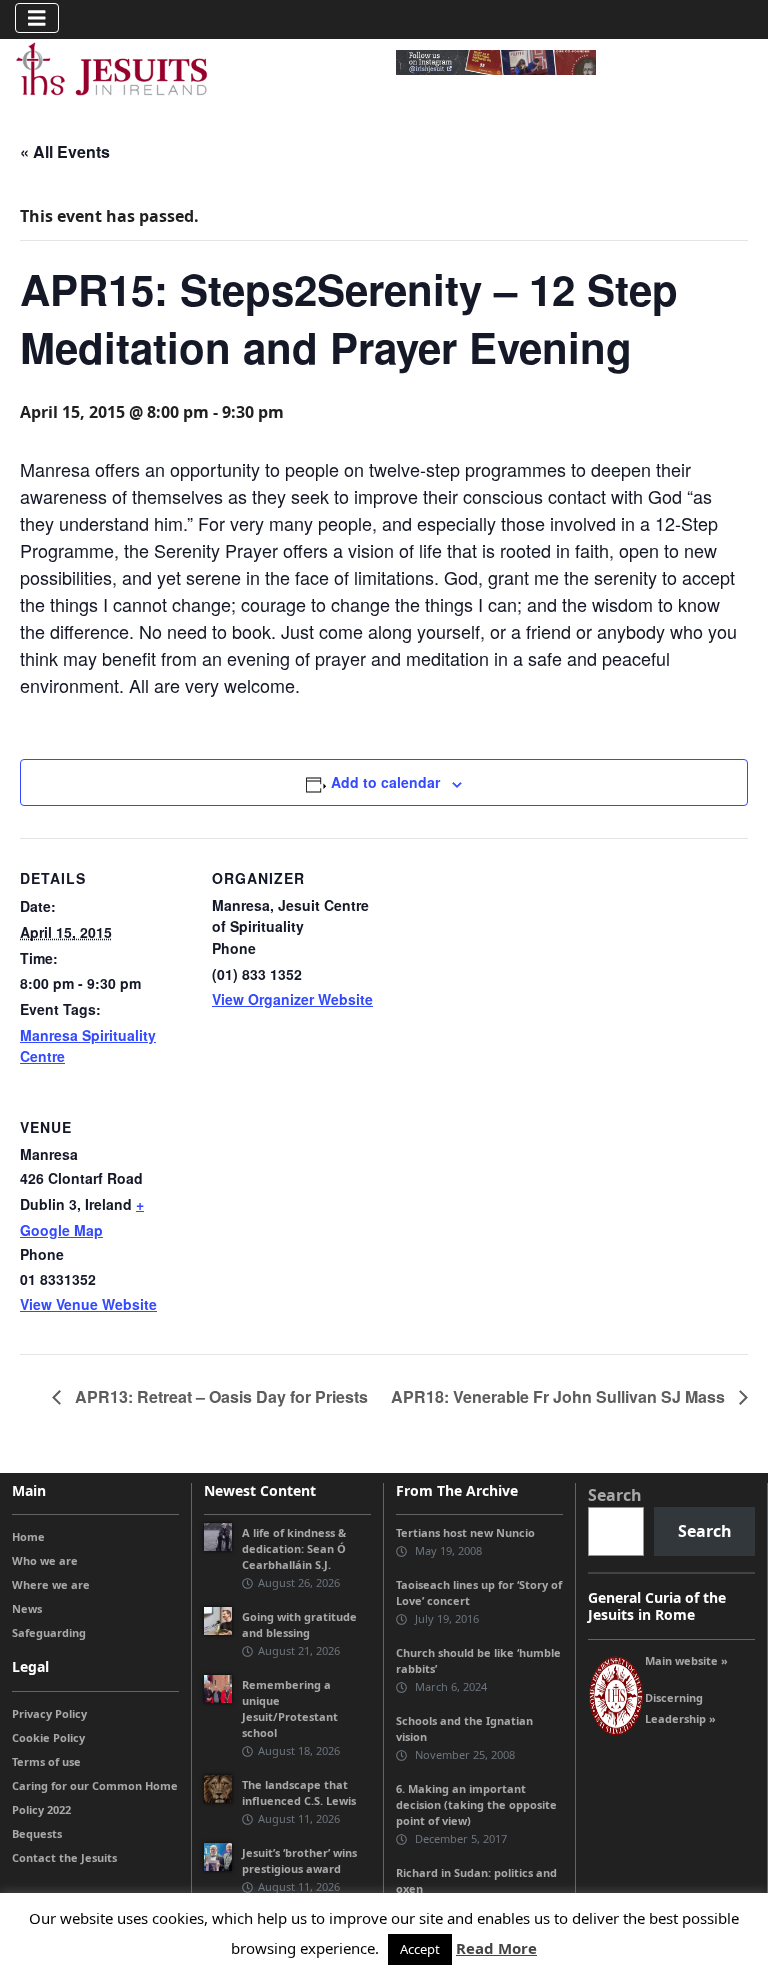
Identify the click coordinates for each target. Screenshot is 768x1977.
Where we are (51, 1584)
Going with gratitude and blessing (299, 1624)
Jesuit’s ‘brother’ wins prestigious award (299, 1860)
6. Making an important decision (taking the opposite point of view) (476, 1804)
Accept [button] (420, 1949)
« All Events (65, 151)
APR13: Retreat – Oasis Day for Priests (219, 1396)
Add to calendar (385, 782)
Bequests (37, 1833)
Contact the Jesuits (64, 1857)
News (27, 1608)
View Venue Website (88, 1304)
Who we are (45, 1560)
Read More (496, 1948)
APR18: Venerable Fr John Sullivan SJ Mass (560, 1396)
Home (28, 1536)
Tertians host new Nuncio (465, 1532)
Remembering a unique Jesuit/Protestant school (290, 1708)
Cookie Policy (48, 1737)
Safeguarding (49, 1632)
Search (615, 1495)
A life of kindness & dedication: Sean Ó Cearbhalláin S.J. (294, 1548)
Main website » (686, 1660)
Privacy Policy (49, 1713)
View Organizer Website (292, 999)
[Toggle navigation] (37, 18)
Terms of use (46, 1761)
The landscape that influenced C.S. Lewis (299, 1792)
